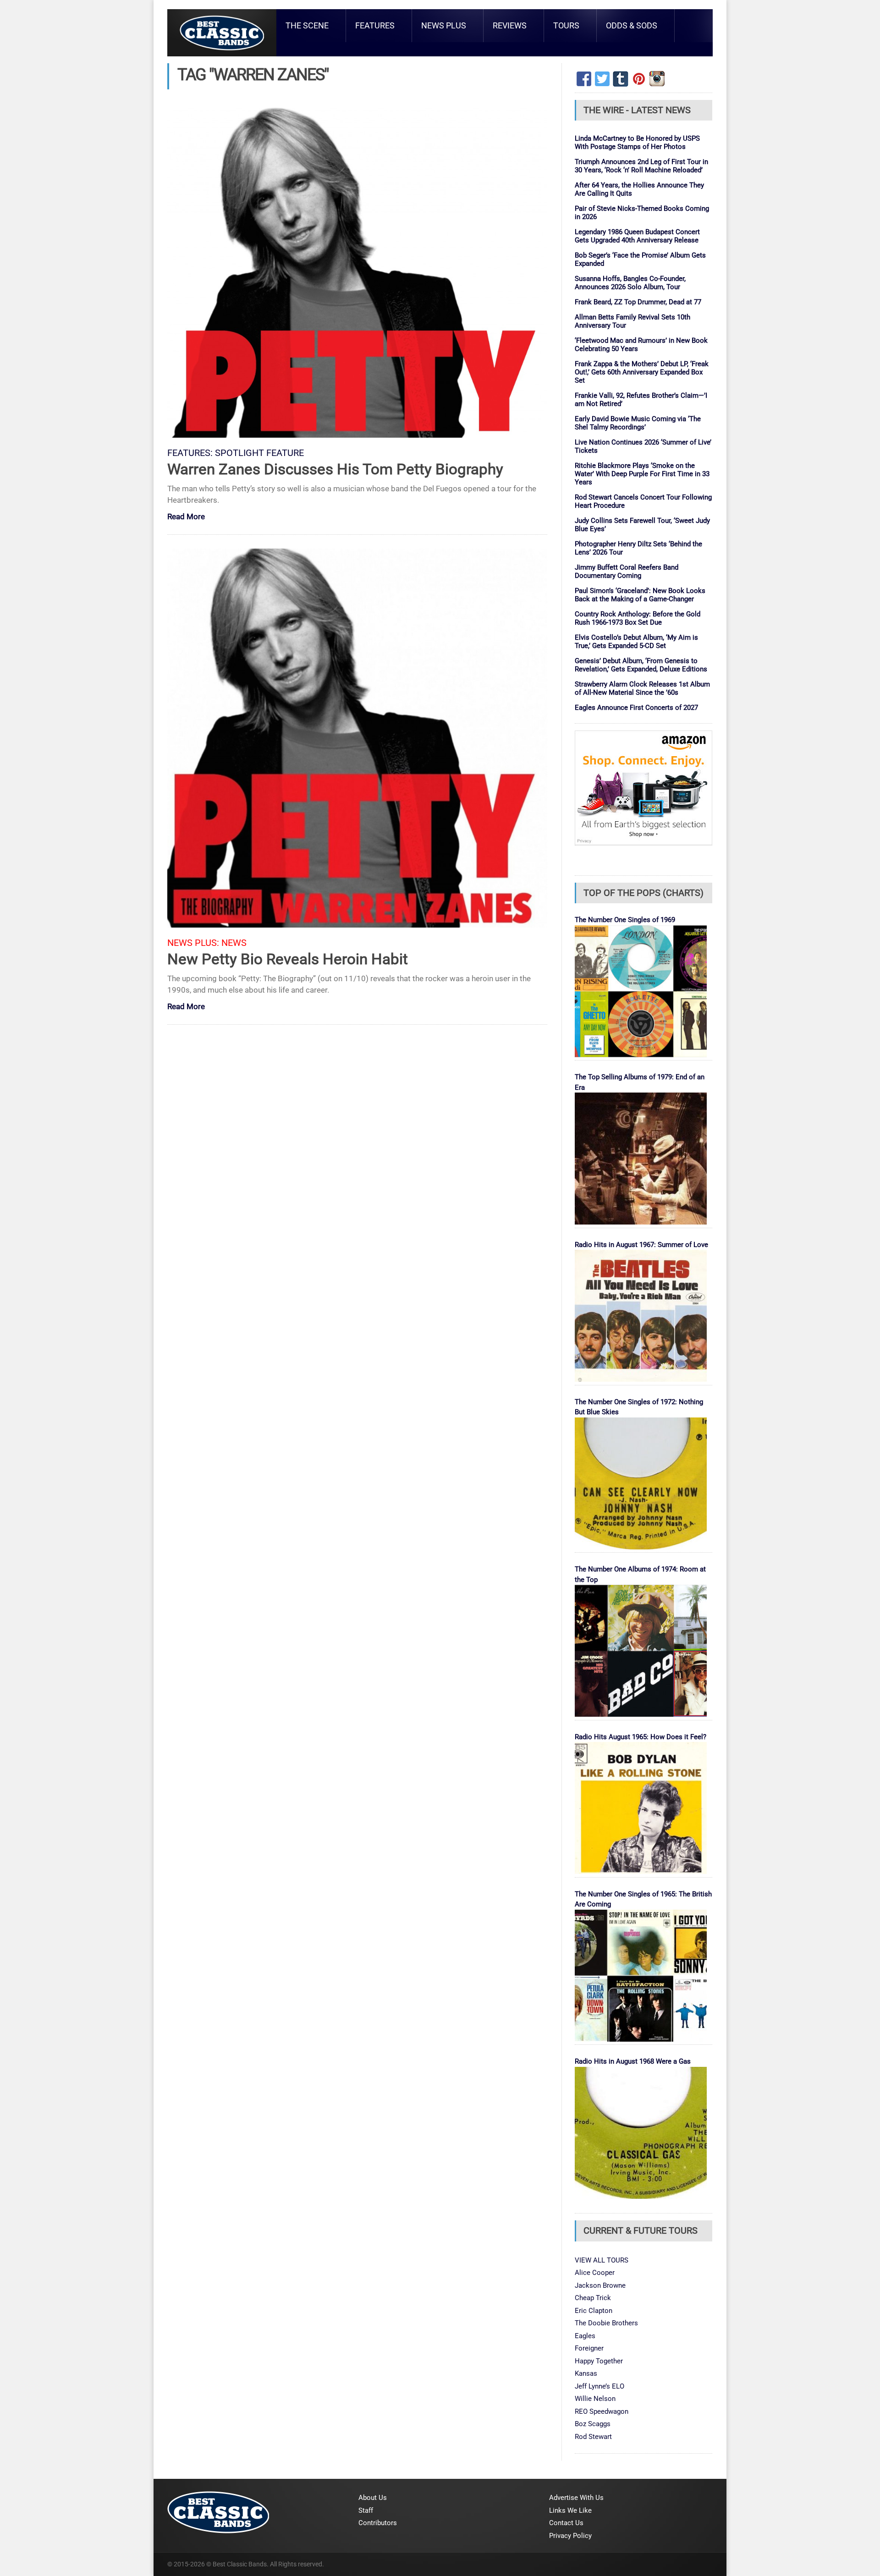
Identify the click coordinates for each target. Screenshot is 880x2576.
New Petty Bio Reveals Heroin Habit (288, 959)
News (234, 943)
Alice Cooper (595, 2273)
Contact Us (566, 2523)
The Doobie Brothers (606, 2323)
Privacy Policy (570, 2536)
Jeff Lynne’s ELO (599, 2386)
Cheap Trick (593, 2298)
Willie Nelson (595, 2399)
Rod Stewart (593, 2437)
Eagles (585, 2336)
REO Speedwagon (602, 2411)
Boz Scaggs (593, 2424)
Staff (366, 2510)
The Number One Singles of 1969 (625, 920)
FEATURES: (190, 453)
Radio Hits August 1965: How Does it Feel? (641, 1737)
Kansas (586, 2373)
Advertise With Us (576, 2498)
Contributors (378, 2523)
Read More (186, 517)
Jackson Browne (600, 2285)
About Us (373, 2498)
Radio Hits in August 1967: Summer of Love (641, 1245)
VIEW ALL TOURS (602, 2260)
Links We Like (570, 2510)
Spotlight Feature (259, 453)
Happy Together (599, 2361)
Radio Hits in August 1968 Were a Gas (633, 2061)
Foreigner (589, 2348)
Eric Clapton (594, 2311)
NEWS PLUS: (193, 943)
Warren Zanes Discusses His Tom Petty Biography (335, 469)
